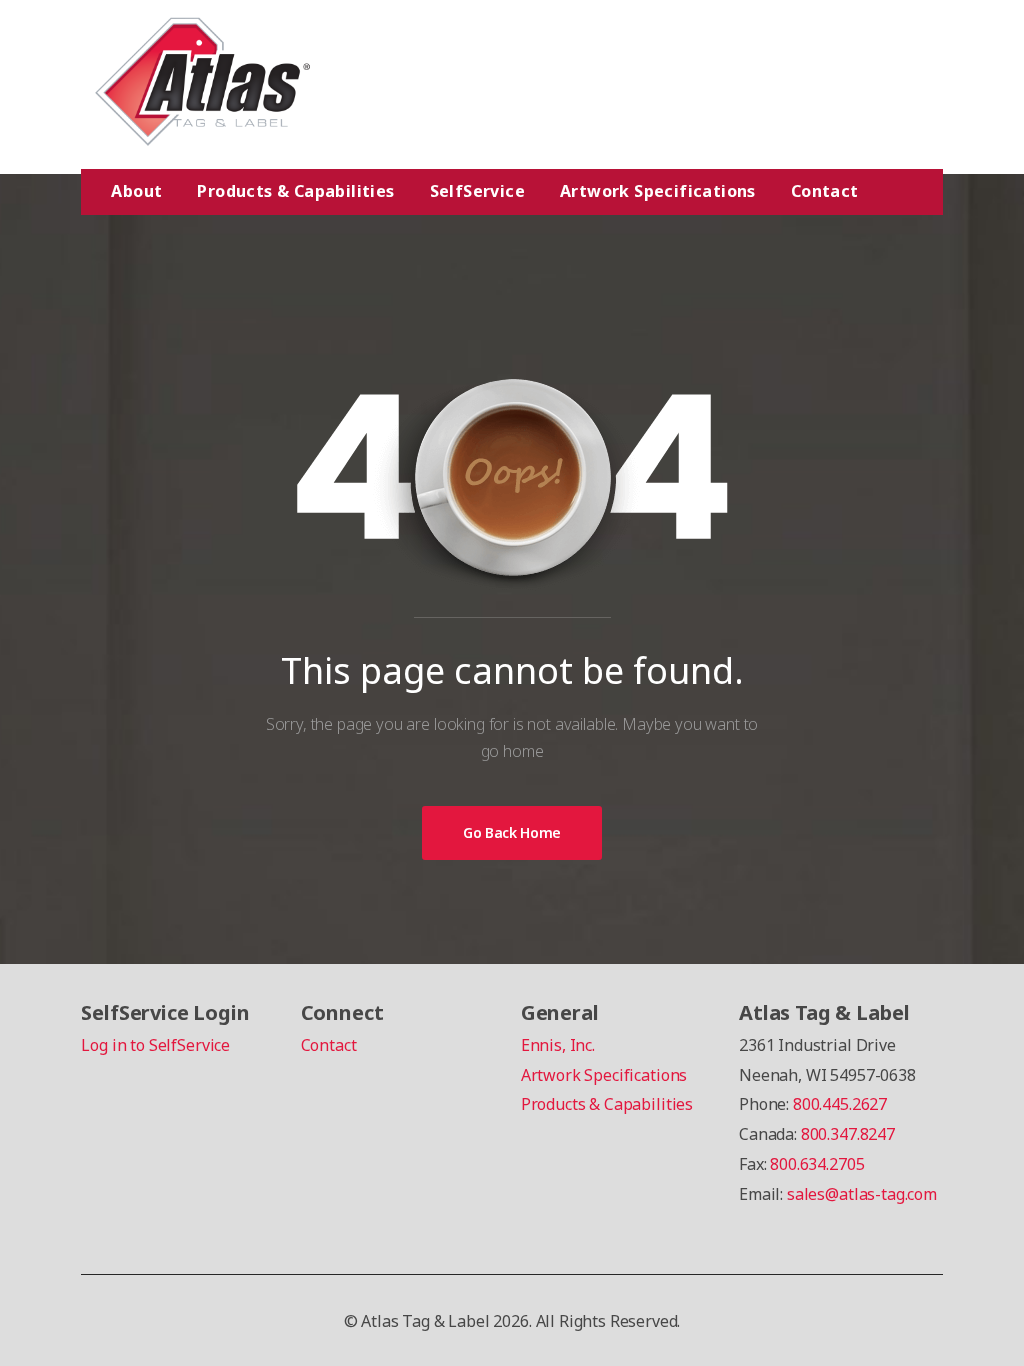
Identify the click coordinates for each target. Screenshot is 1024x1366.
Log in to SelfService (155, 1045)
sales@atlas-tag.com (862, 1194)
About (136, 191)
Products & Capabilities (295, 191)
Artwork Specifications (658, 191)
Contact (825, 191)
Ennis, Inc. (558, 1045)
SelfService (477, 191)
